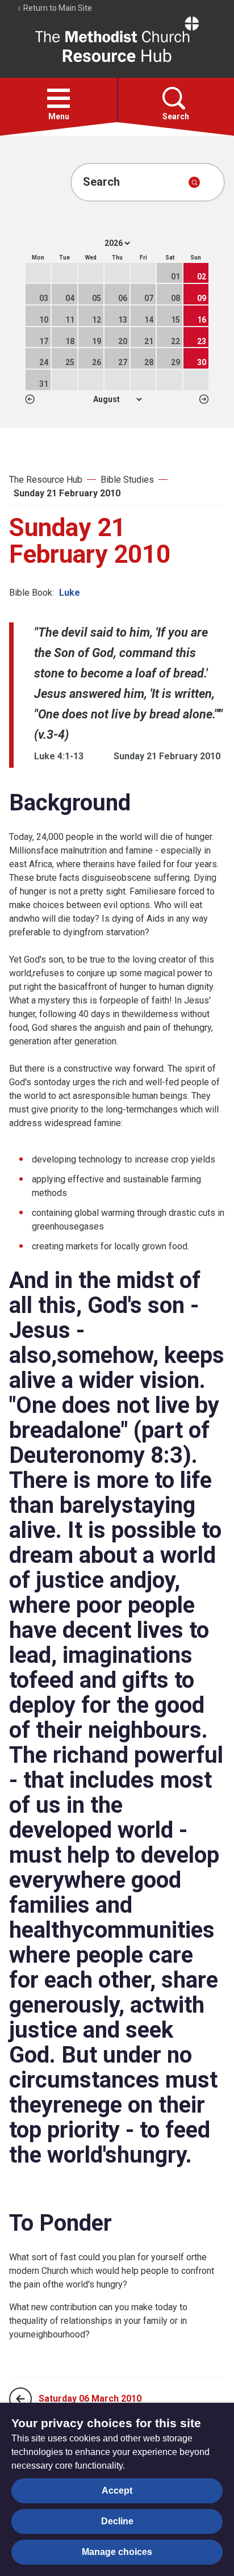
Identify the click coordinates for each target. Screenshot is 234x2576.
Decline (117, 2521)
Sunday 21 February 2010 (67, 493)
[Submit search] (194, 182)
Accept (117, 2491)
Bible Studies (127, 480)
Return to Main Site (57, 8)
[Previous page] (20, 2399)
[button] (58, 98)
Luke (70, 593)
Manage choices (117, 2552)
